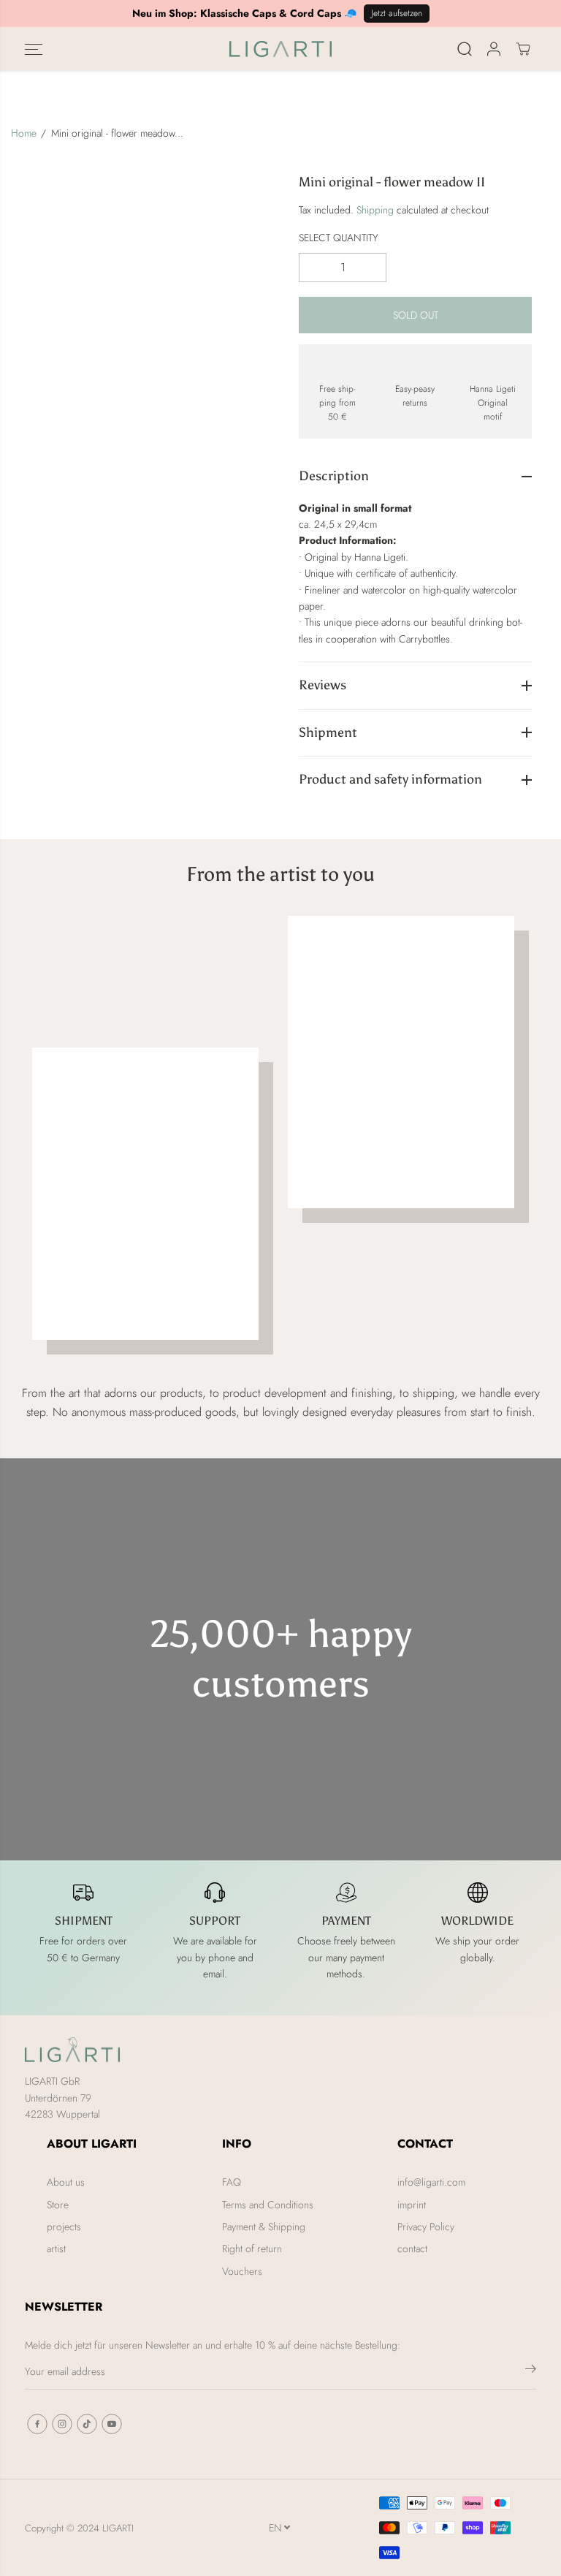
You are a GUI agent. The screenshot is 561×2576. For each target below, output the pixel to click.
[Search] (465, 49)
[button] (34, 49)
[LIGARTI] (280, 49)
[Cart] (523, 49)
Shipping (375, 210)
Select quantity (339, 238)
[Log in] (494, 49)
